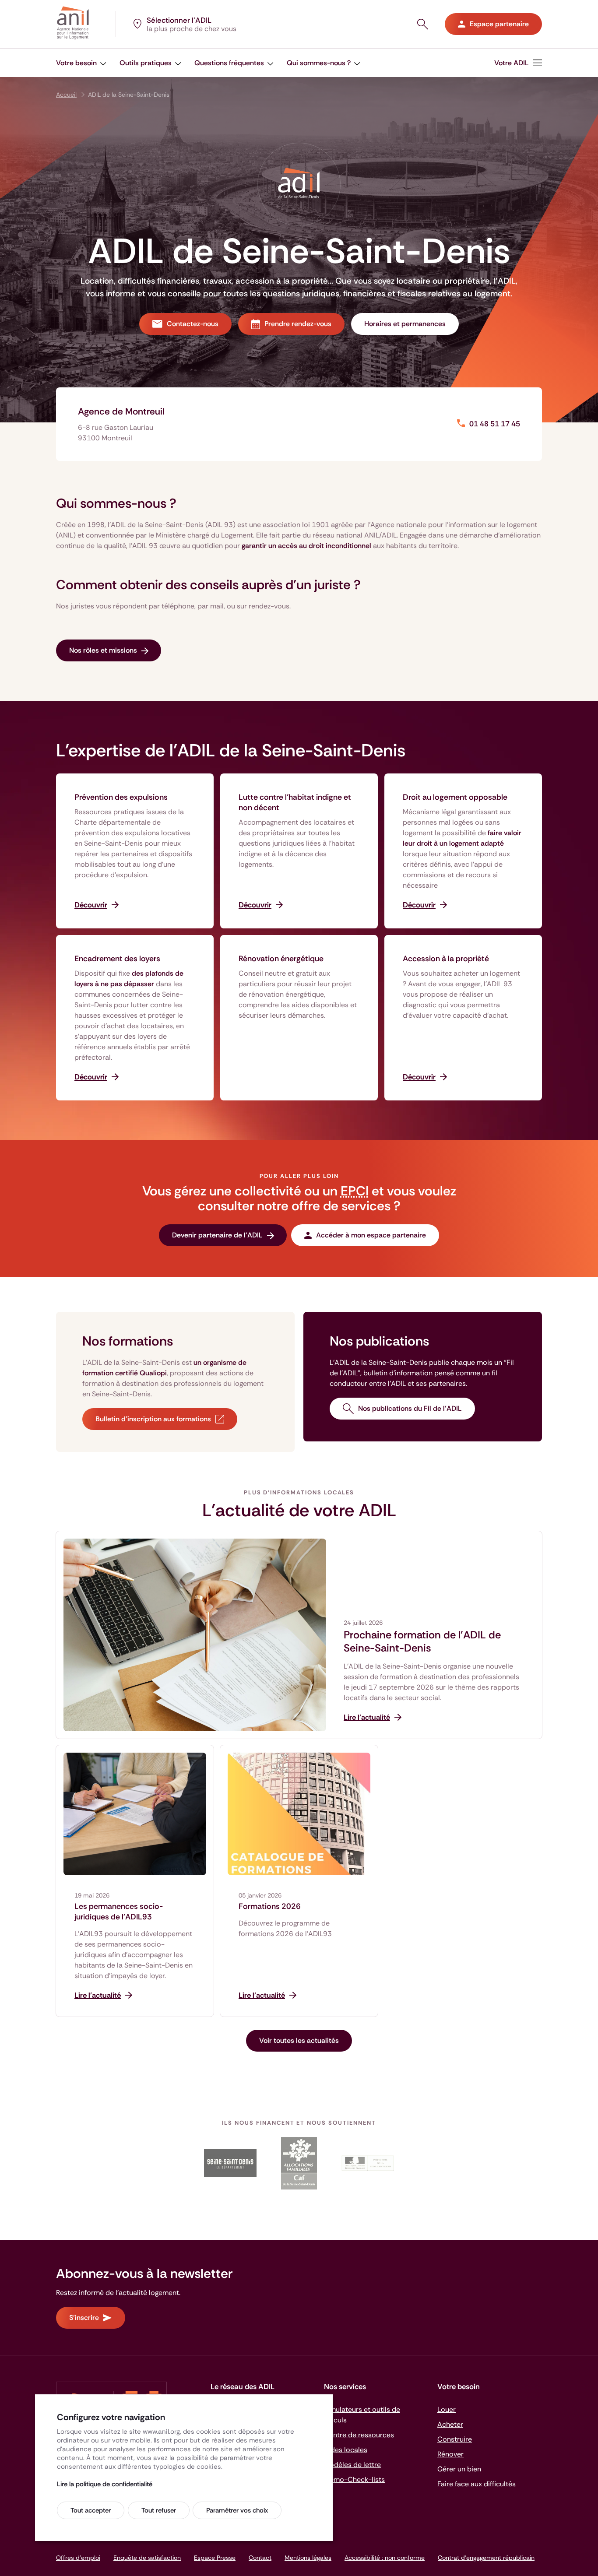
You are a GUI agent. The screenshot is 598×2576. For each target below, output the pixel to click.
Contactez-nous (193, 324)
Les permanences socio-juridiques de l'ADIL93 (119, 1912)
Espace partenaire (499, 24)
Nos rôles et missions (103, 650)
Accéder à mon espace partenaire (371, 1235)
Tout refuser (159, 2510)
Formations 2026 (270, 1906)
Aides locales (346, 2450)
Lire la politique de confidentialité (105, 2484)
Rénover (450, 2454)
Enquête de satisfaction (147, 2558)
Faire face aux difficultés (477, 2484)
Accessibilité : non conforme (385, 2558)
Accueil (66, 95)
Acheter (450, 2424)
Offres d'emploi (78, 2558)
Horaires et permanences (405, 324)
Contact (260, 2558)
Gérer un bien (459, 2469)
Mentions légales (308, 2558)
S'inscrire (84, 2318)
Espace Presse (215, 2558)
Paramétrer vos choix (237, 2510)
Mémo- (354, 2479)
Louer (447, 2409)
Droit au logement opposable (455, 797)
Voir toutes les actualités (299, 2040)
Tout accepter (91, 2510)
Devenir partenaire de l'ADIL (217, 1235)
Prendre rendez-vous (298, 324)
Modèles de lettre (352, 2465)
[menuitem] (518, 63)
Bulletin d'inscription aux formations (153, 1419)
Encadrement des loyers (117, 959)
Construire (455, 2439)
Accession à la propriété (446, 959)
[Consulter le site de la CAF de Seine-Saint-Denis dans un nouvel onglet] (299, 2163)
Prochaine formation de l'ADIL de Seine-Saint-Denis (422, 1641)
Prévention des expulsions (121, 797)
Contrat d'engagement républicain (486, 2558)
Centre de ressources (359, 2435)
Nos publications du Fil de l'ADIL (410, 1408)
